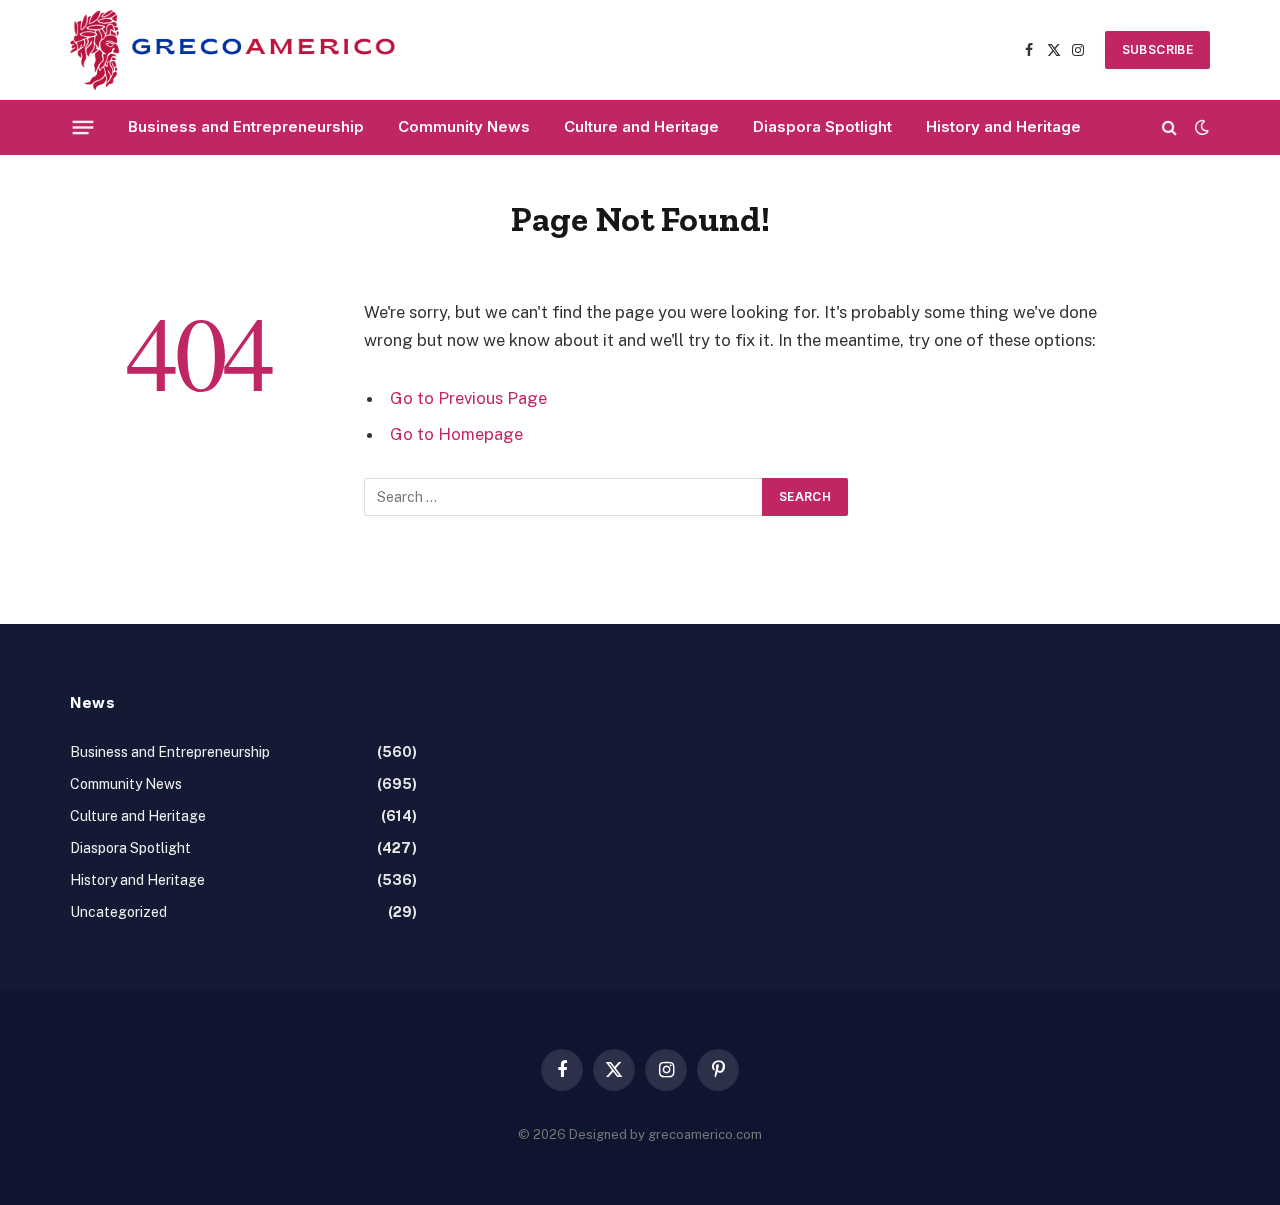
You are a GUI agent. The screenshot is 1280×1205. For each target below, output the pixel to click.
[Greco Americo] (232, 50)
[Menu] (83, 127)
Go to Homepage (456, 434)
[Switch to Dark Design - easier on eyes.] (1200, 127)
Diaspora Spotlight (822, 126)
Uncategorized (118, 912)
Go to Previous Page (468, 398)
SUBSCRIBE (1157, 49)
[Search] (1169, 127)
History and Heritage (1003, 126)
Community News (464, 126)
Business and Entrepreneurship (246, 126)
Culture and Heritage (641, 126)
